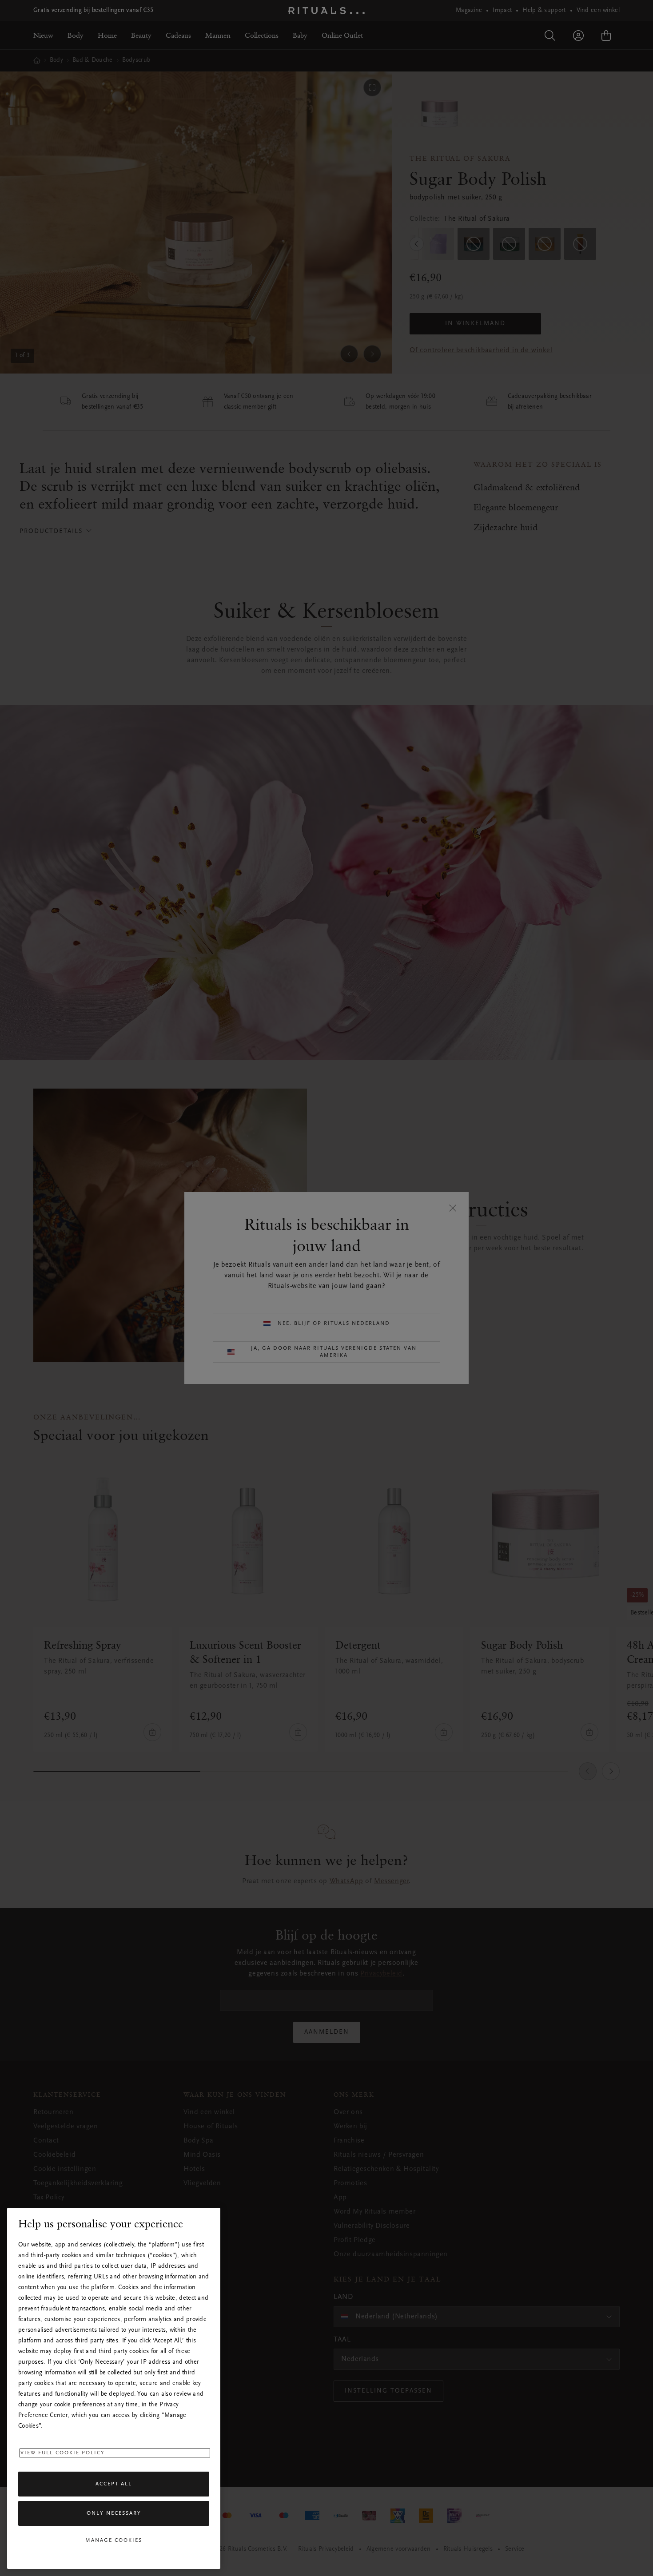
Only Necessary (114, 2513)
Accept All (114, 2484)
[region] (114, 2388)
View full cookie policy (63, 2453)
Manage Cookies (114, 2540)
